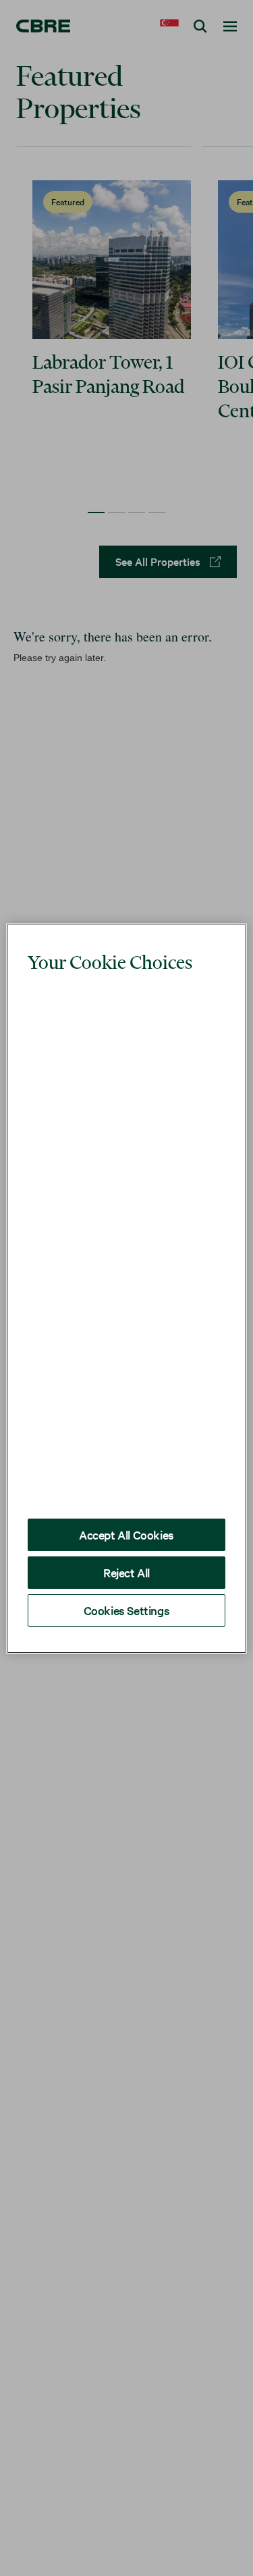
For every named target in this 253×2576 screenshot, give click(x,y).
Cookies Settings (127, 1559)
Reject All (126, 1522)
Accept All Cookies (126, 1484)
